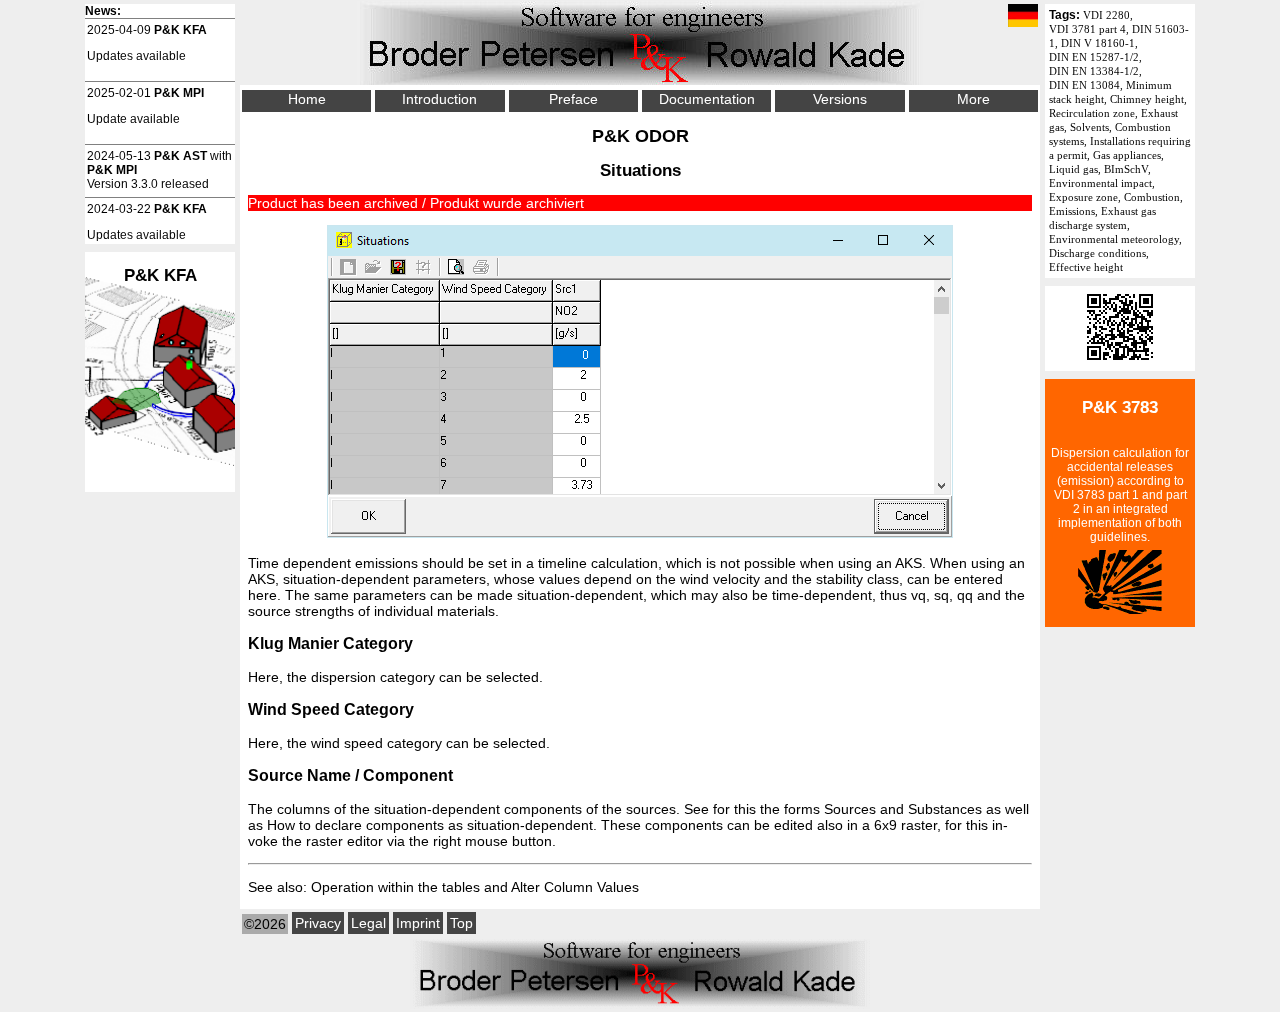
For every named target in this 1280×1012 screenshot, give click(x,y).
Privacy (318, 923)
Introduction (439, 99)
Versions (840, 99)
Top (461, 923)
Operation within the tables (395, 887)
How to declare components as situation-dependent (430, 825)
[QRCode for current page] (1120, 364)
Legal (368, 923)
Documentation (707, 99)
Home (307, 99)
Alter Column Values (575, 887)
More (973, 99)
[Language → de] (1023, 17)
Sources (850, 809)
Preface (573, 99)
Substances (945, 809)
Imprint (418, 923)
